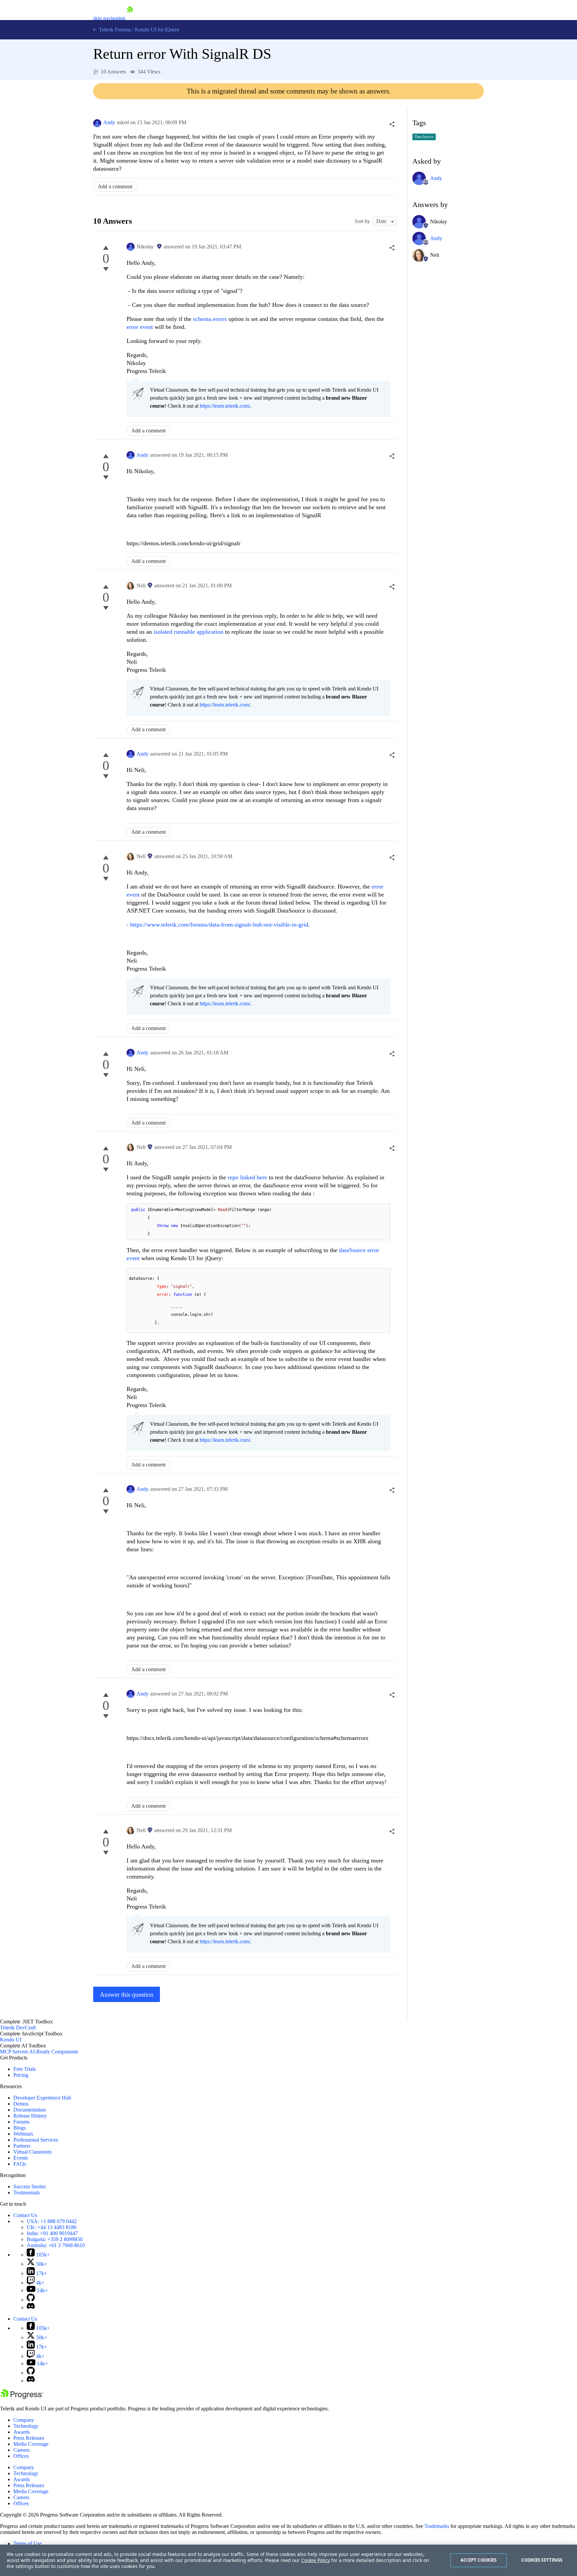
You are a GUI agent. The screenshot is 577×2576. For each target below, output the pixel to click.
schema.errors (210, 319)
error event (140, 327)
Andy (109, 122)
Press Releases (29, 2438)
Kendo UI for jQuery (157, 30)
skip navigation (109, 18)
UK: (52, 2227)
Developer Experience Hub (42, 2098)
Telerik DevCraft (18, 2028)
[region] (288, 2560)
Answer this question (127, 1995)
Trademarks (437, 2526)
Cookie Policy (316, 2560)
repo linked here (247, 1177)
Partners (22, 2146)
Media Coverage (31, 2444)
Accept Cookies (479, 2560)
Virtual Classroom (32, 2152)
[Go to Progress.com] (22, 2397)
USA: (52, 2221)
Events (21, 2158)
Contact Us (25, 2215)
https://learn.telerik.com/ (225, 406)
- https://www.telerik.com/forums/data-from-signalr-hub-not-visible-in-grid (217, 925)
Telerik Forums (114, 30)
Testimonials (27, 2193)
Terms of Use (28, 2543)
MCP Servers (14, 2052)
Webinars (23, 2134)
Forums (21, 2122)
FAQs (20, 2164)
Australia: (56, 2245)
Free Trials (25, 2069)
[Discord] (31, 2307)
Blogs (20, 2128)
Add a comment (115, 186)
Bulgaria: (55, 2239)
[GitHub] (31, 2300)
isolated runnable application (188, 632)
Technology (26, 2426)
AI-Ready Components (54, 2052)
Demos (21, 2104)
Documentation (30, 2110)
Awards (22, 2432)
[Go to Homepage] (130, 18)
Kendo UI (11, 2040)
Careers (21, 2450)
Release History (30, 2116)
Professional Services (36, 2140)
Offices (21, 2456)
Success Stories (30, 2187)
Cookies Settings (542, 2560)
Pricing (21, 2075)
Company (24, 2420)
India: (52, 2233)
